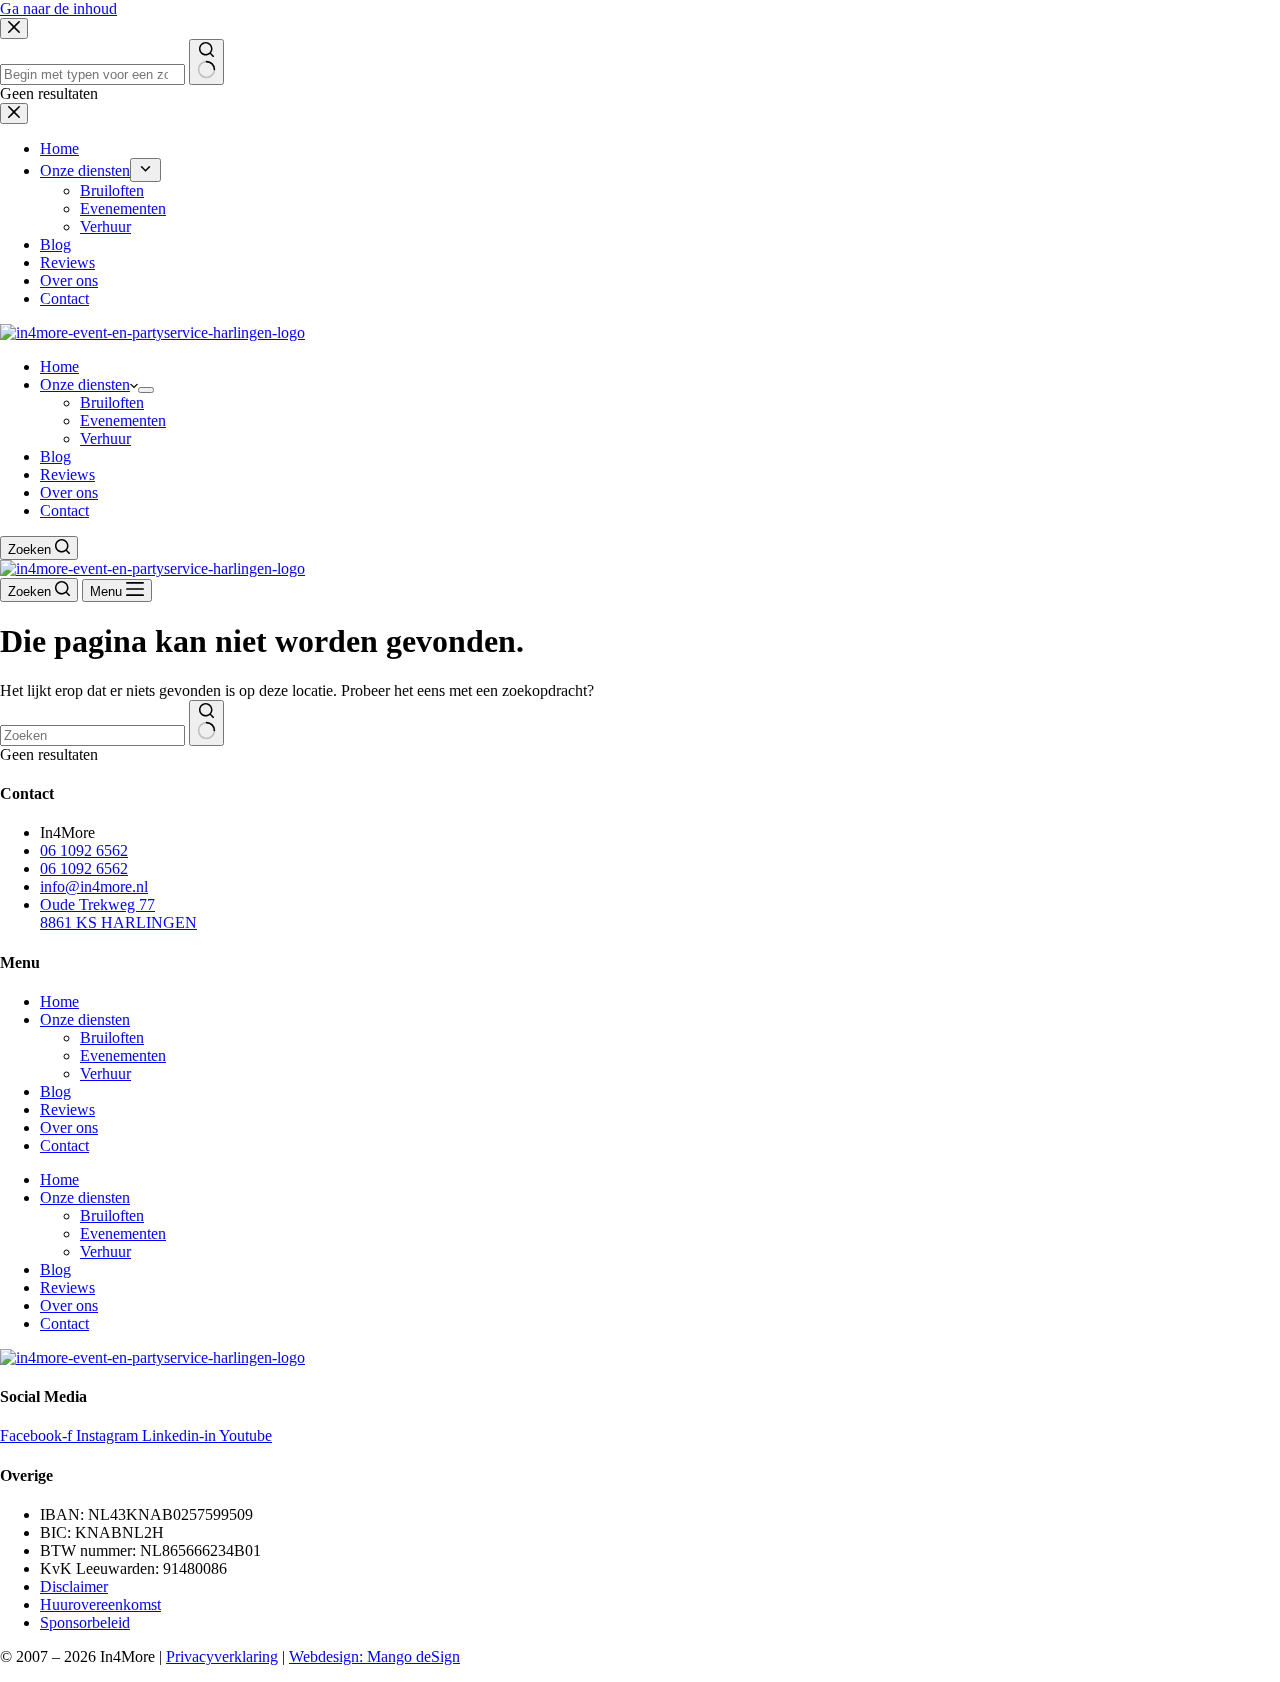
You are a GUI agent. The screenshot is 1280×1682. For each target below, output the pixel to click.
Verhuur (105, 438)
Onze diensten (85, 384)
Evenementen (123, 420)
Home (59, 366)
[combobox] (92, 735)
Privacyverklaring (222, 1656)
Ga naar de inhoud (58, 8)
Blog (55, 456)
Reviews (67, 474)
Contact (64, 510)
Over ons (69, 492)
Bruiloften (112, 402)
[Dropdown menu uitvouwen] (146, 390)
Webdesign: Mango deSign (374, 1656)
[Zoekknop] (206, 723)
